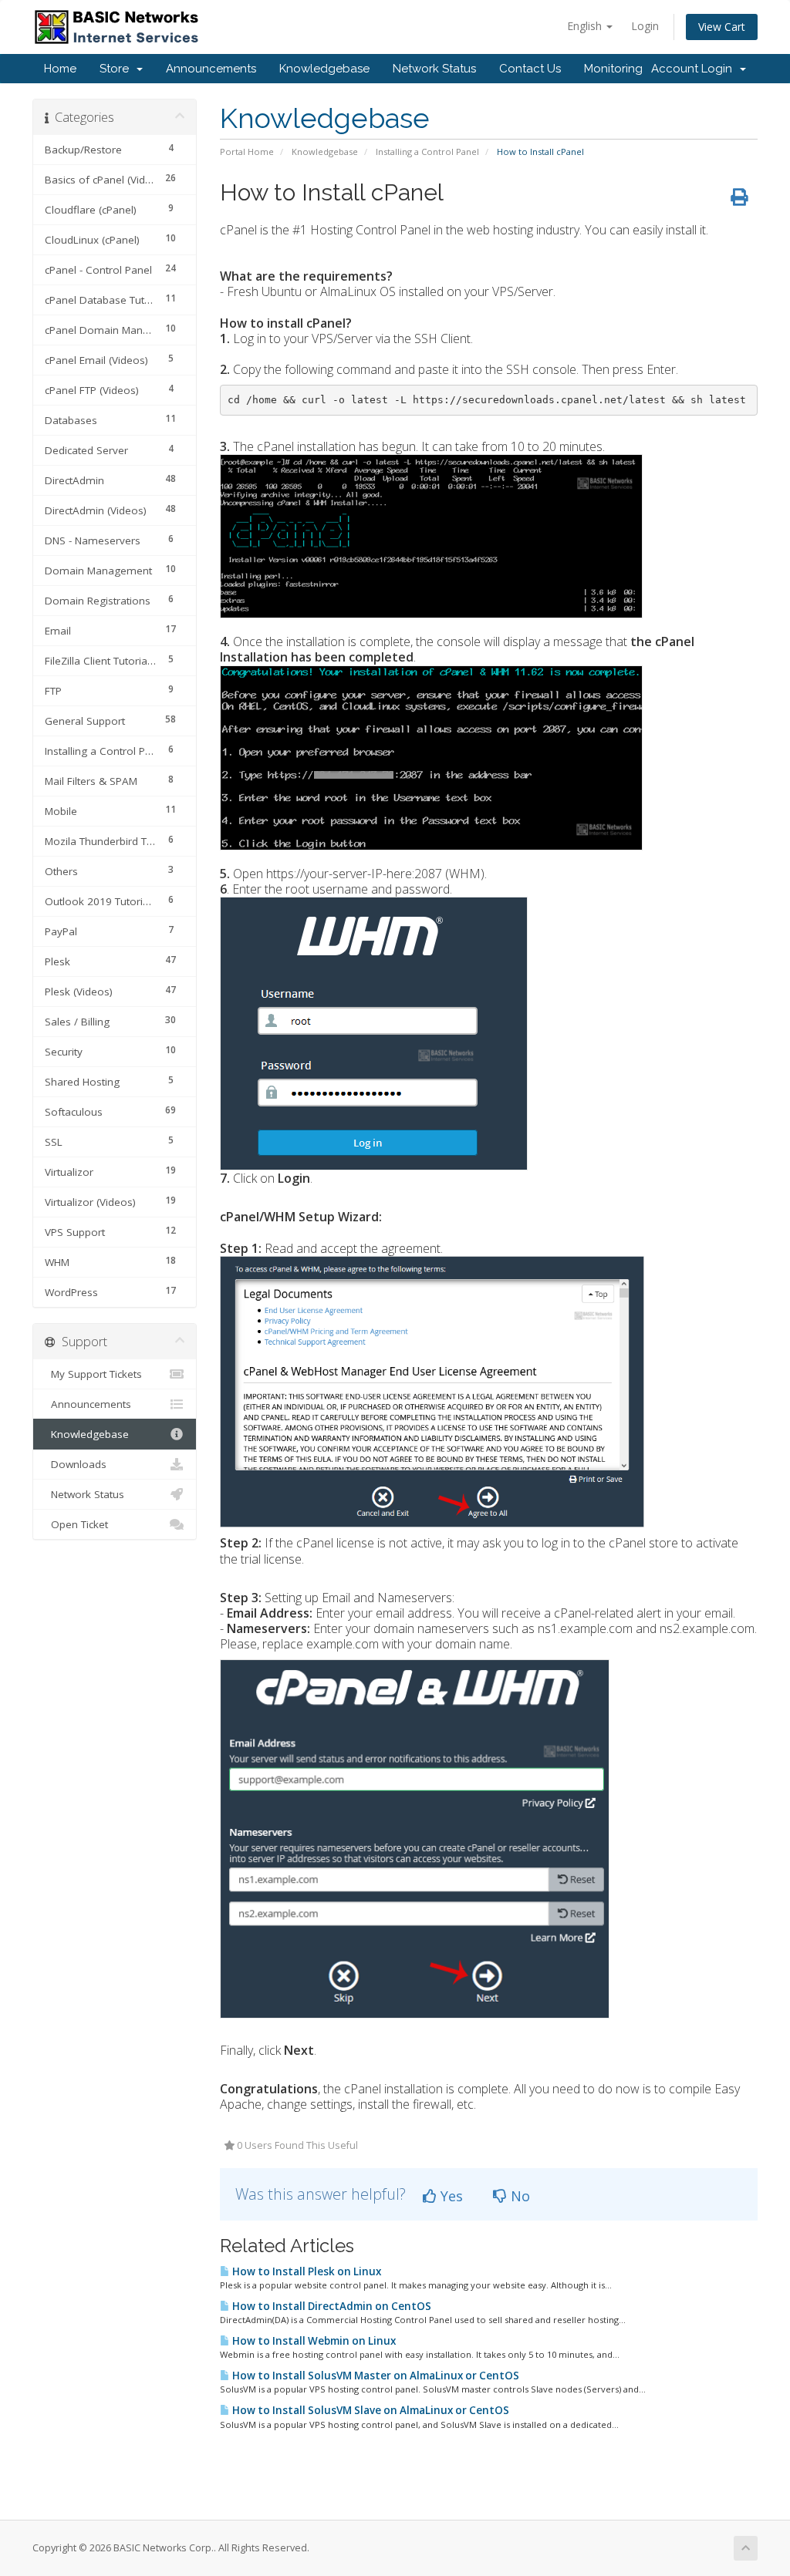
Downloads (76, 1464)
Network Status (434, 69)
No (518, 2196)
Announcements (211, 69)
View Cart (722, 27)
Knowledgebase (324, 69)
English (586, 26)
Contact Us (530, 69)
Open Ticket (76, 1524)
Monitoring (613, 69)
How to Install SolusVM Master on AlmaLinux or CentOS (375, 2376)
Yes (450, 2196)
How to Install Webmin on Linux (313, 2341)
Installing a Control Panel (427, 152)
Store (117, 69)
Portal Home (247, 152)
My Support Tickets (93, 1374)
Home (60, 69)
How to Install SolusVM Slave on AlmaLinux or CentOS (370, 2410)
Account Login (695, 69)
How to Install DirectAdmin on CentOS (331, 2306)
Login (645, 26)
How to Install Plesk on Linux (306, 2271)
